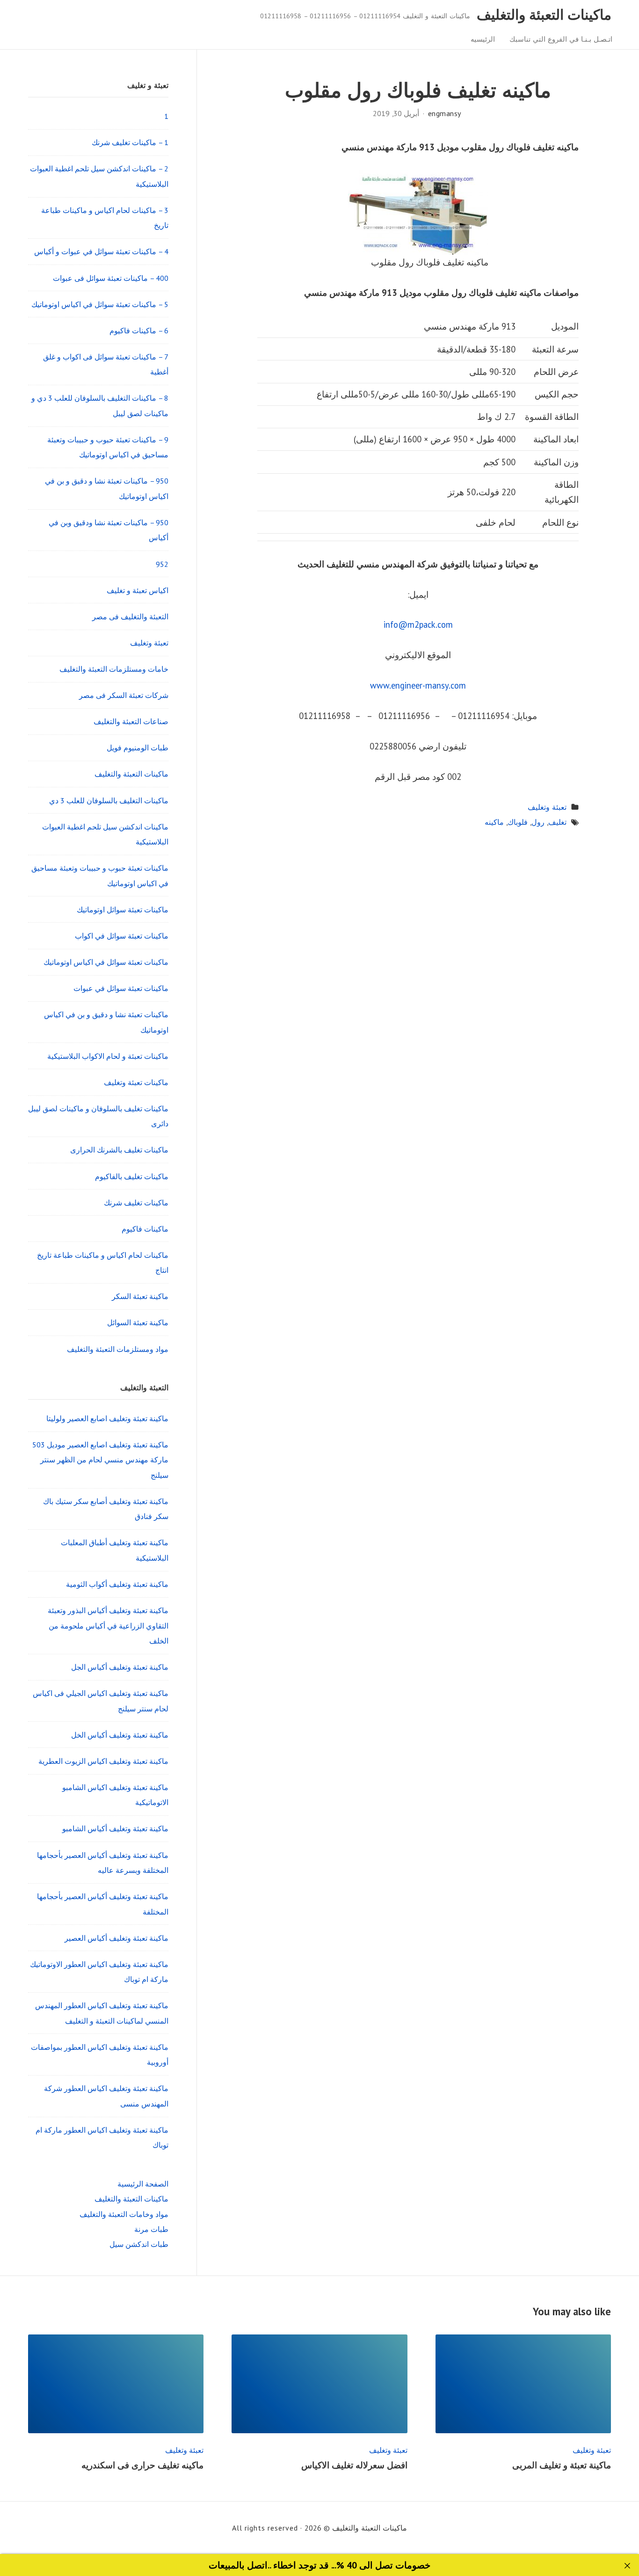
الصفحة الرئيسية (143, 2184)
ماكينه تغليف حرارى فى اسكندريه (142, 2465)
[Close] (628, 2566)
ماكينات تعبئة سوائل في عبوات (121, 988)
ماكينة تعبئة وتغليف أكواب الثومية (117, 1584)
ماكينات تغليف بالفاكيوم (132, 1176)
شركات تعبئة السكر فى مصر (124, 695)
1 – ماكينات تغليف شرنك (130, 142)
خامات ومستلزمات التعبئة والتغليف (114, 669)
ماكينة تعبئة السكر (140, 1296)
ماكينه (494, 822)
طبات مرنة (151, 2229)
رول (538, 822)
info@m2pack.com (418, 624)
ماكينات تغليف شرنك (136, 1203)
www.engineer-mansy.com (418, 685)
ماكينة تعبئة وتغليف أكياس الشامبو (115, 1828)
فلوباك (518, 822)
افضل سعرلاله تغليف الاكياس (354, 2465)
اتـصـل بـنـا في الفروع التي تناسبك (561, 39)
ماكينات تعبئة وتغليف (136, 1082)
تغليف (557, 822)
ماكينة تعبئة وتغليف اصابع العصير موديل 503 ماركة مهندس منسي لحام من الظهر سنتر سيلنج (100, 1460)
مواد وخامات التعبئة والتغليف (124, 2214)
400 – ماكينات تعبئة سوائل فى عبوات (111, 278)
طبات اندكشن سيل (139, 2244)
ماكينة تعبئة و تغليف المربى (559, 2465)
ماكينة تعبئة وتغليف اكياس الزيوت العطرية (103, 1761)
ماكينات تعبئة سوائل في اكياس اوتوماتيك (106, 962)
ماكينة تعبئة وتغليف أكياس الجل (120, 1667)
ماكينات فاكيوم (145, 1229)
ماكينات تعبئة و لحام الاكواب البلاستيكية (108, 1056)
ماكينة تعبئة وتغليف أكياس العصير (116, 1938)
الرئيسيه (483, 39)
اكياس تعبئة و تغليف (138, 590)
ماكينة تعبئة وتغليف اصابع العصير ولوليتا (107, 1418)
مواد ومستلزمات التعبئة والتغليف (118, 1349)
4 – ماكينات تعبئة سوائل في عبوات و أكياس (101, 251)
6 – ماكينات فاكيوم (139, 330)
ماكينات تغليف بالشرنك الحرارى (119, 1150)
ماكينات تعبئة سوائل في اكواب (122, 936)
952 (162, 564)
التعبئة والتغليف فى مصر (130, 616)
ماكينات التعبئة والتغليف (544, 15)
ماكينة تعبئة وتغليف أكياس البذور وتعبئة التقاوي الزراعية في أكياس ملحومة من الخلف (108, 1626)
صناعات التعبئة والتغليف (131, 721)
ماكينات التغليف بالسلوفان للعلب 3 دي (109, 800)
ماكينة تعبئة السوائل (138, 1322)
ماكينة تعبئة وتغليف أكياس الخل (120, 1735)
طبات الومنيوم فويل (138, 748)
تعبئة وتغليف (547, 807)
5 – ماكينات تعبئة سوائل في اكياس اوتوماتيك (100, 304)
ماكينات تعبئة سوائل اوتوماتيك (123, 910)
